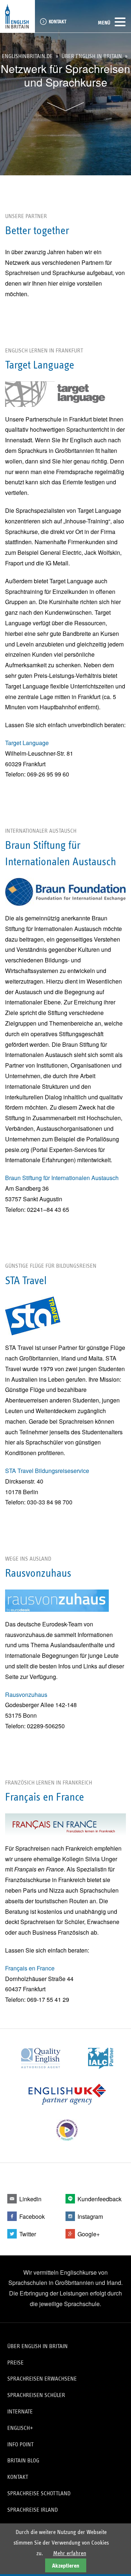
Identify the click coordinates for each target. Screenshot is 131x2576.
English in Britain (17, 16)
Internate (20, 2411)
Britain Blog (23, 2460)
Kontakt (57, 22)
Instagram (90, 2216)
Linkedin (30, 2199)
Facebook (32, 2216)
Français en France (30, 1968)
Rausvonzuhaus (26, 1695)
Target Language (27, 743)
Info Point (20, 2444)
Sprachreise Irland (33, 2510)
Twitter (28, 2234)
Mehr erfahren (70, 2553)
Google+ (89, 2234)
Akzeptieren (66, 2566)
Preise (15, 2363)
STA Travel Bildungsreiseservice (47, 1471)
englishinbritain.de (27, 56)
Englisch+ (20, 2428)
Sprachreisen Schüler (36, 2395)
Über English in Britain (92, 56)
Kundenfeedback (100, 2199)
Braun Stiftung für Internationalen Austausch (62, 1178)
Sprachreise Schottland (39, 2493)
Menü (104, 23)
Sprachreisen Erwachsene (42, 2379)
